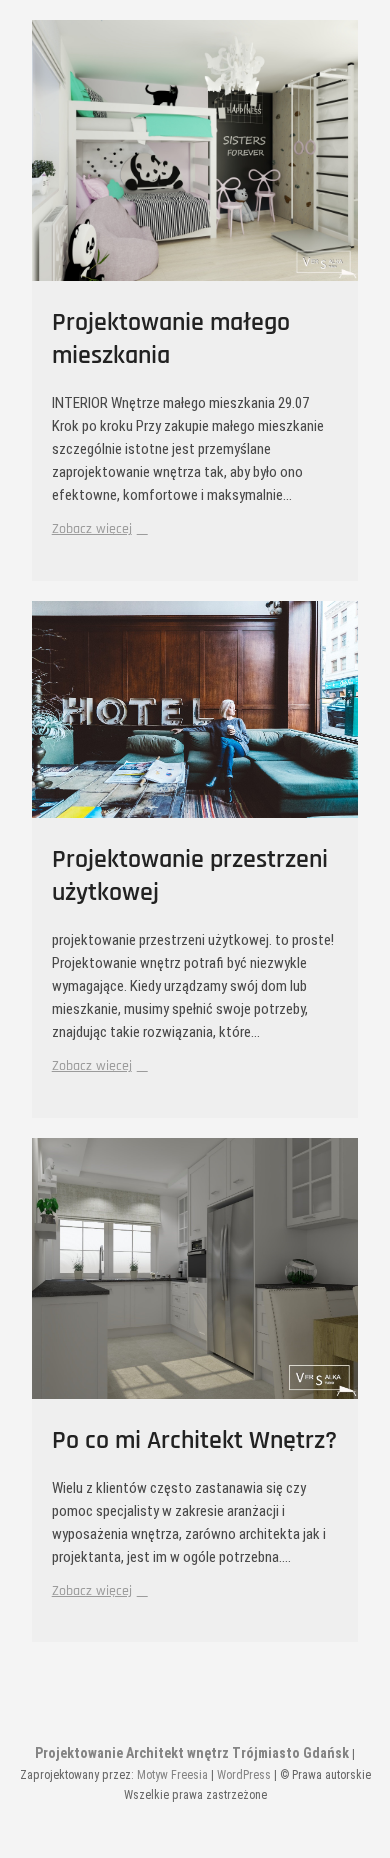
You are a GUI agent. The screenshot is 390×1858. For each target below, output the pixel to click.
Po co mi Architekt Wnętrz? (194, 1440)
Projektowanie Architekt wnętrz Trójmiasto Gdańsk (192, 1753)
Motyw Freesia (172, 1775)
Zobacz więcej (97, 528)
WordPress (244, 1775)
